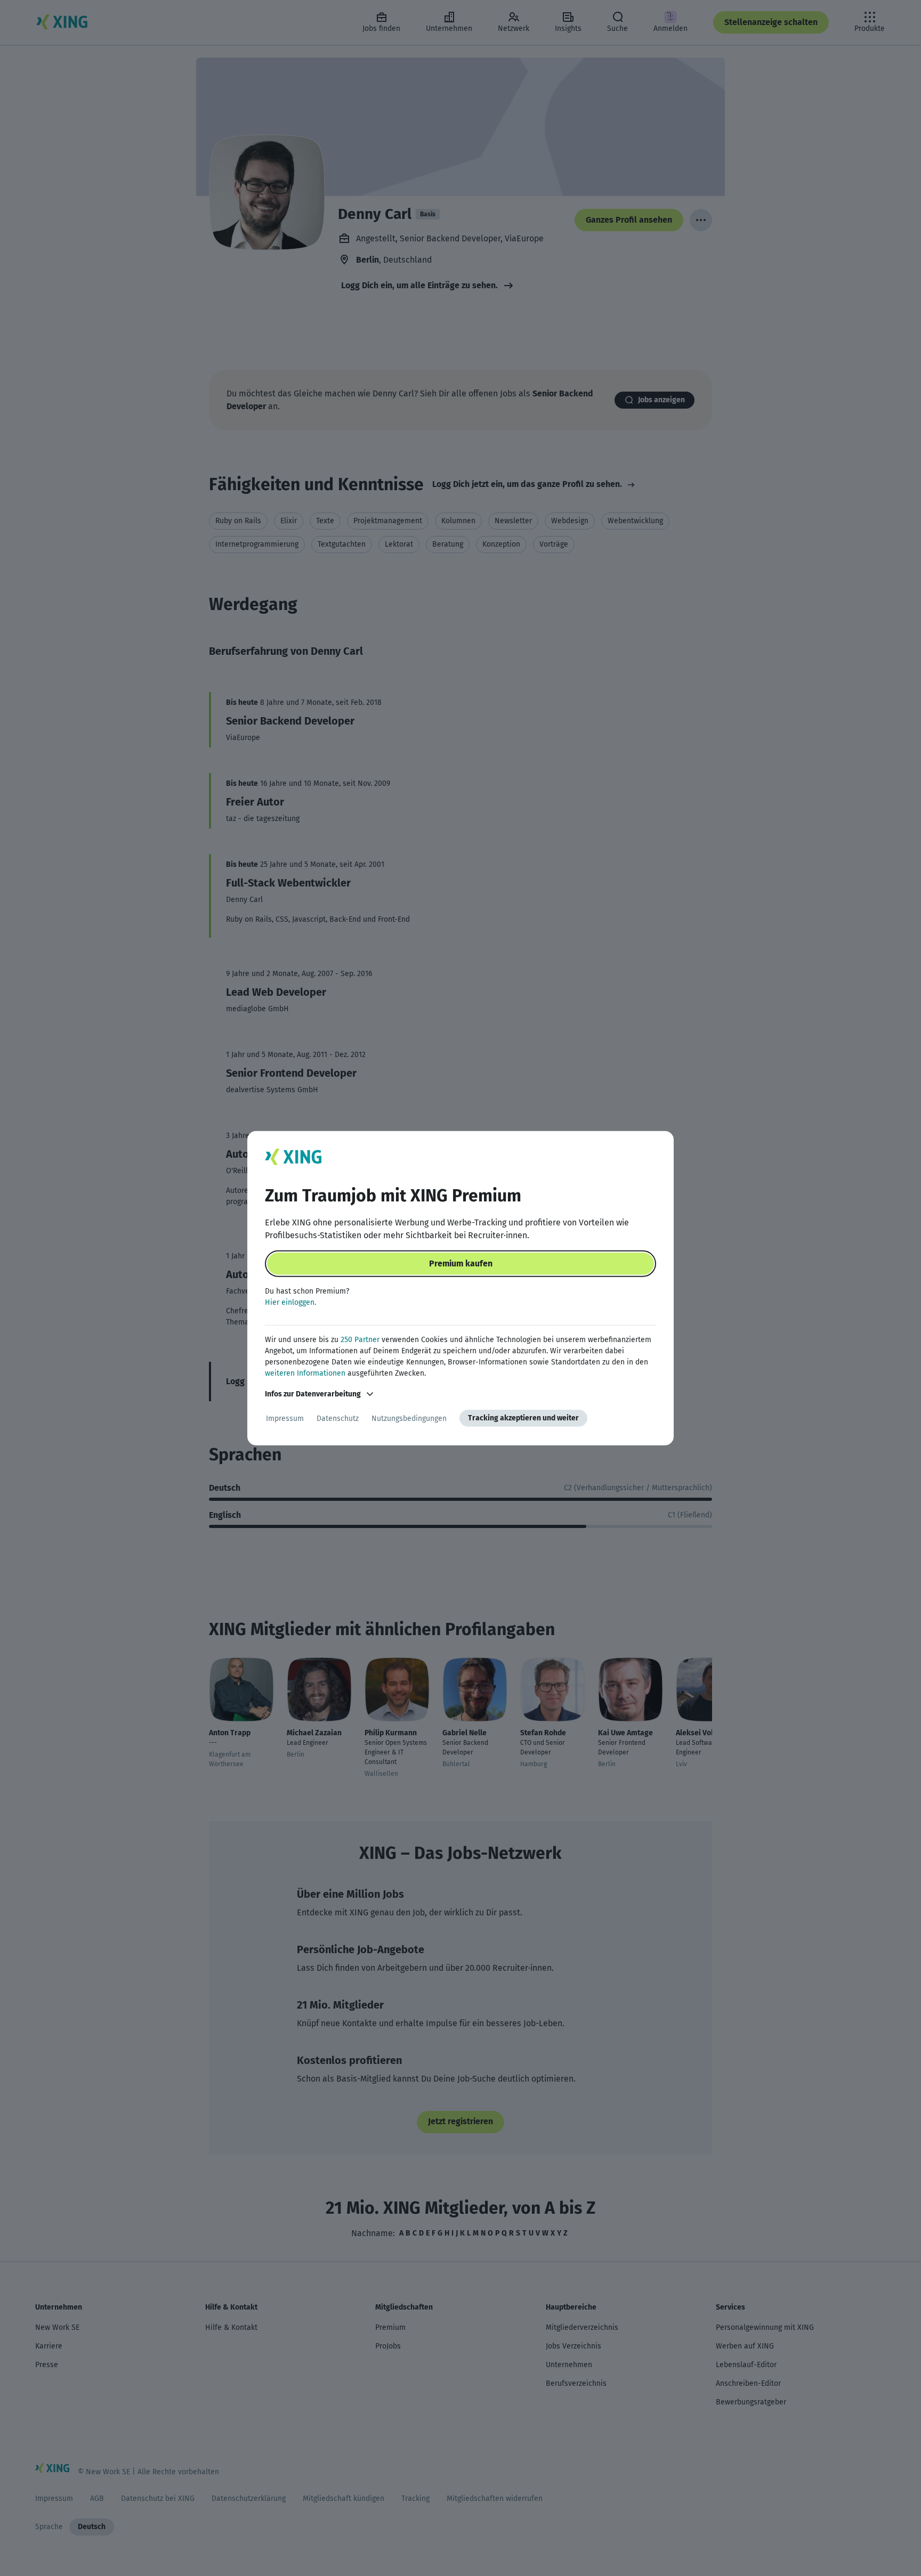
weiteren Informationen (305, 1373)
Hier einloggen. (290, 1302)
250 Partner (360, 1340)
